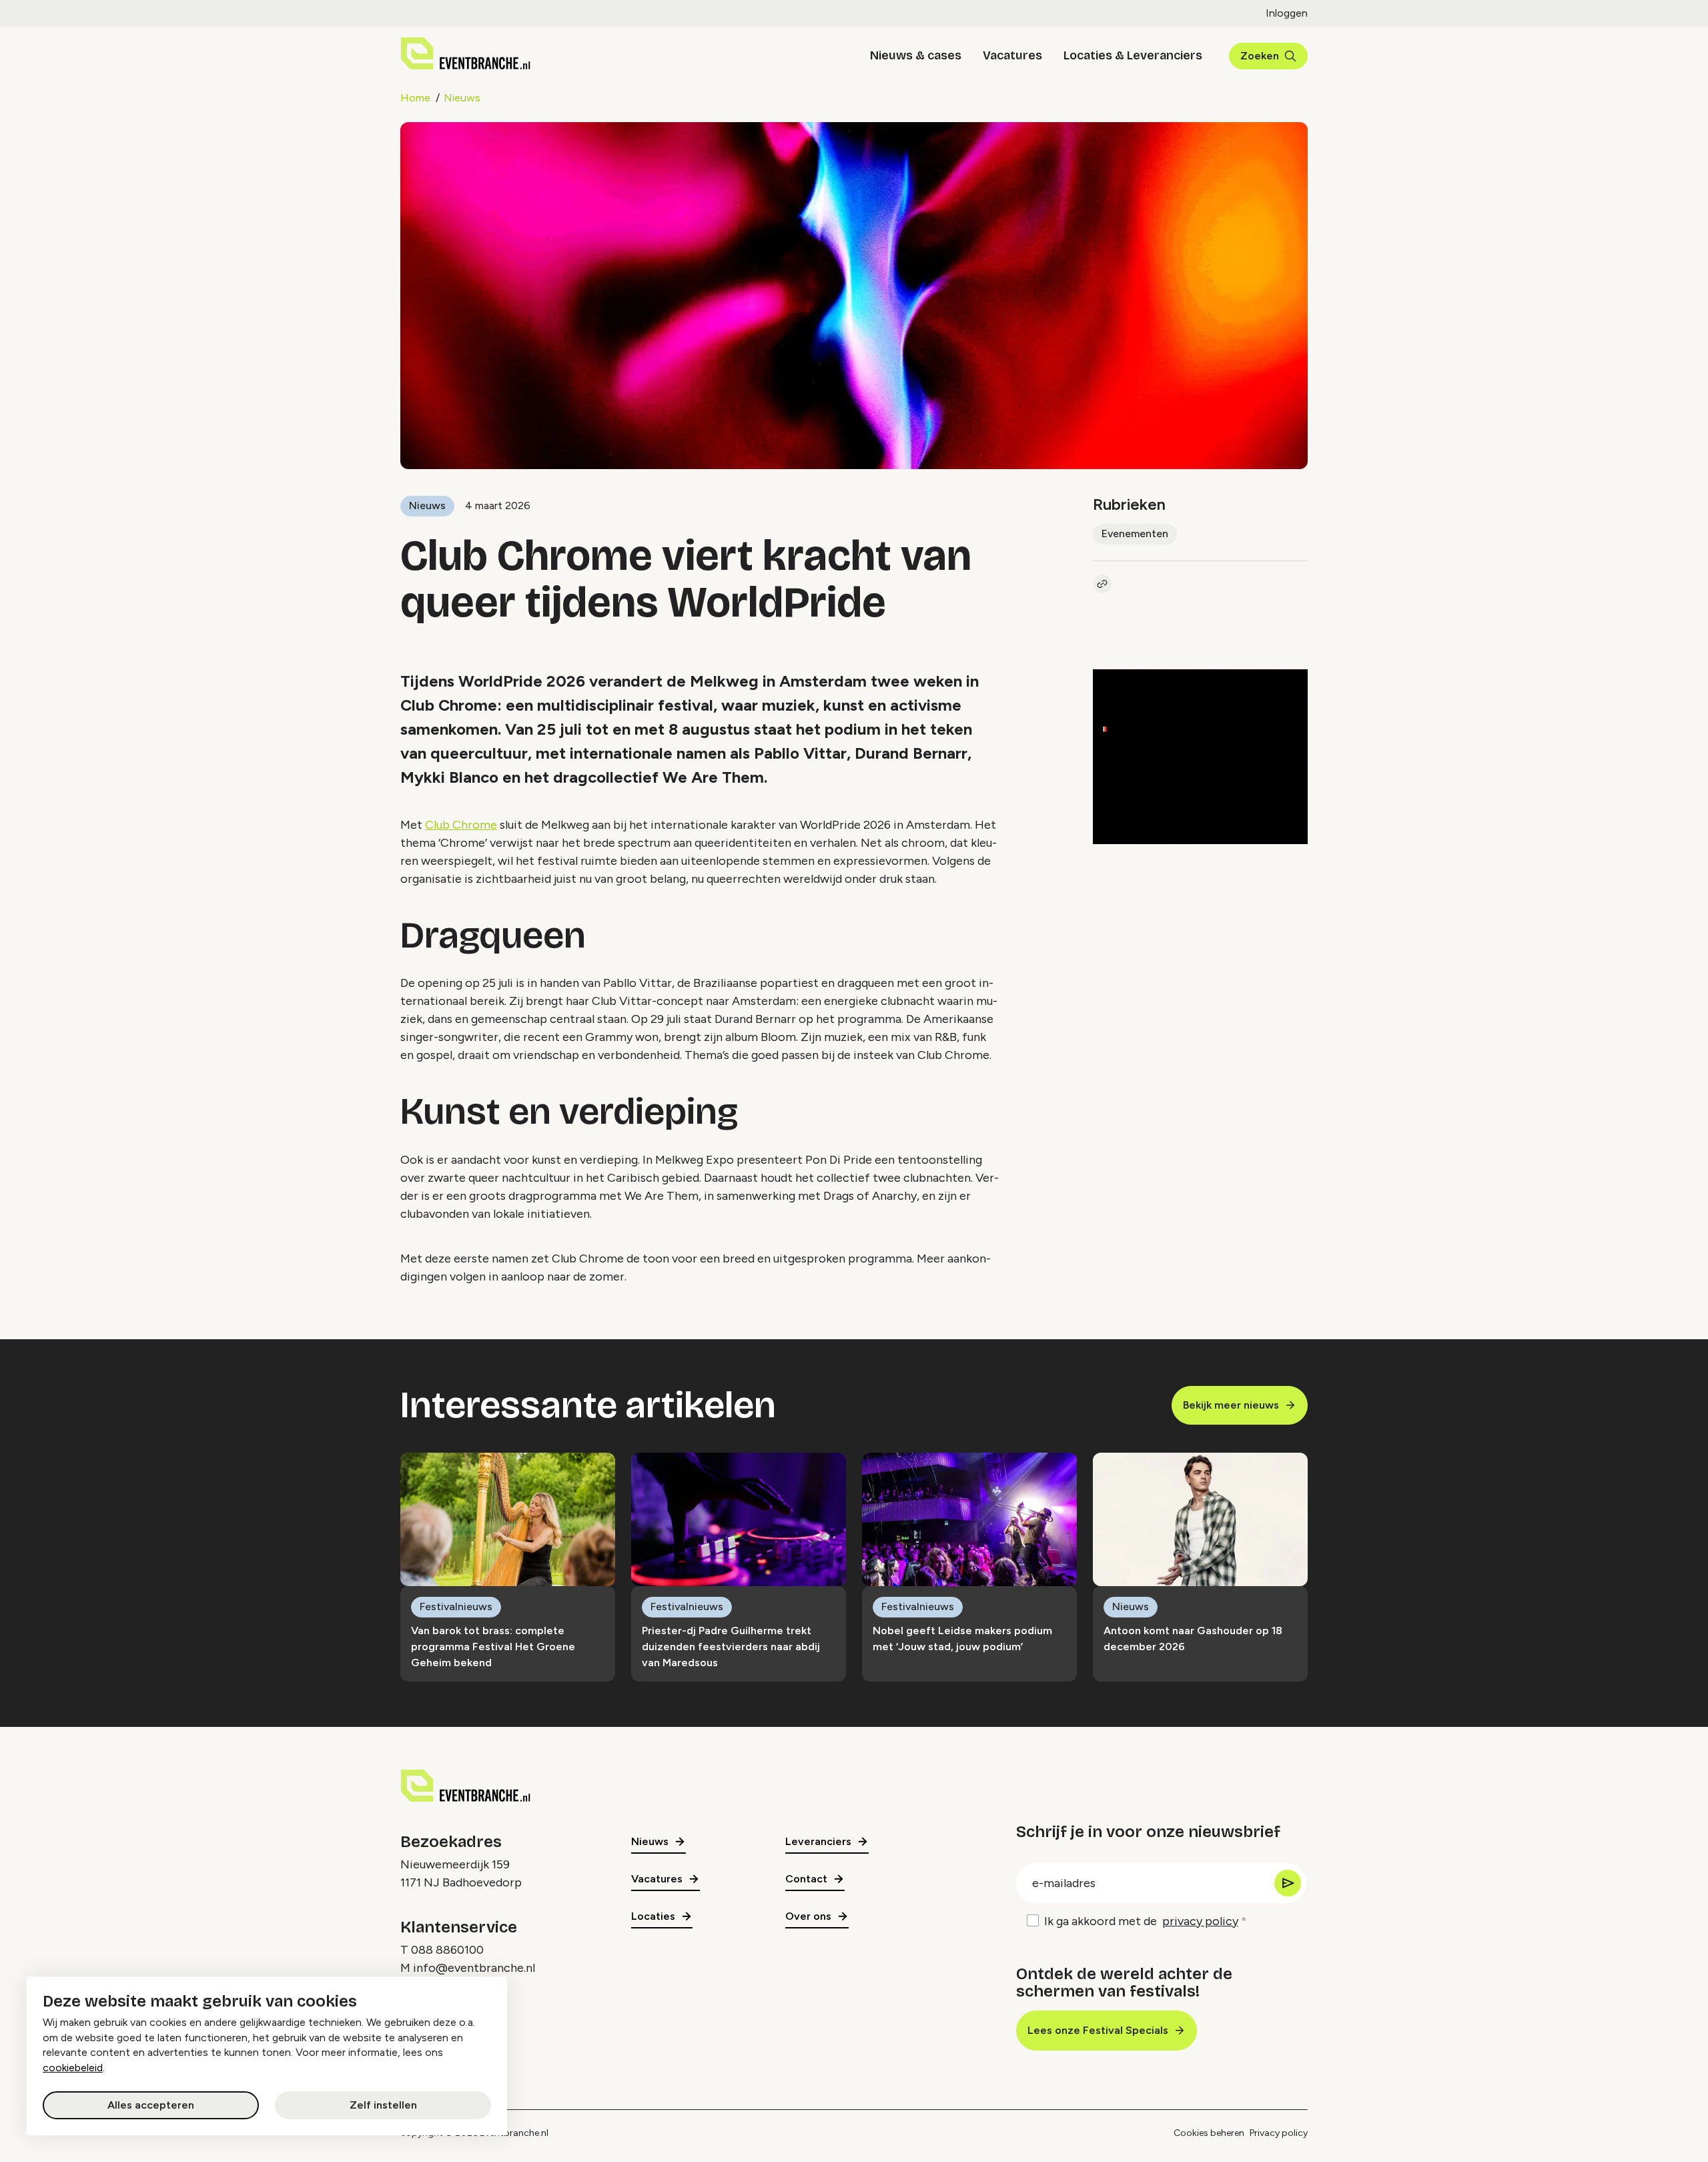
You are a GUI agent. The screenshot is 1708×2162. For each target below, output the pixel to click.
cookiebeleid (73, 2068)
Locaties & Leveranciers (1133, 55)
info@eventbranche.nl (474, 1968)
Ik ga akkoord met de (1141, 1921)
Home (415, 98)
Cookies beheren (1209, 2133)
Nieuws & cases (916, 55)
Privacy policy (1279, 2133)
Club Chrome (461, 825)
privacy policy (1200, 1921)
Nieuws (462, 98)
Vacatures (1012, 55)
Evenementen (1135, 533)
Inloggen (1287, 13)
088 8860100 (447, 1950)
